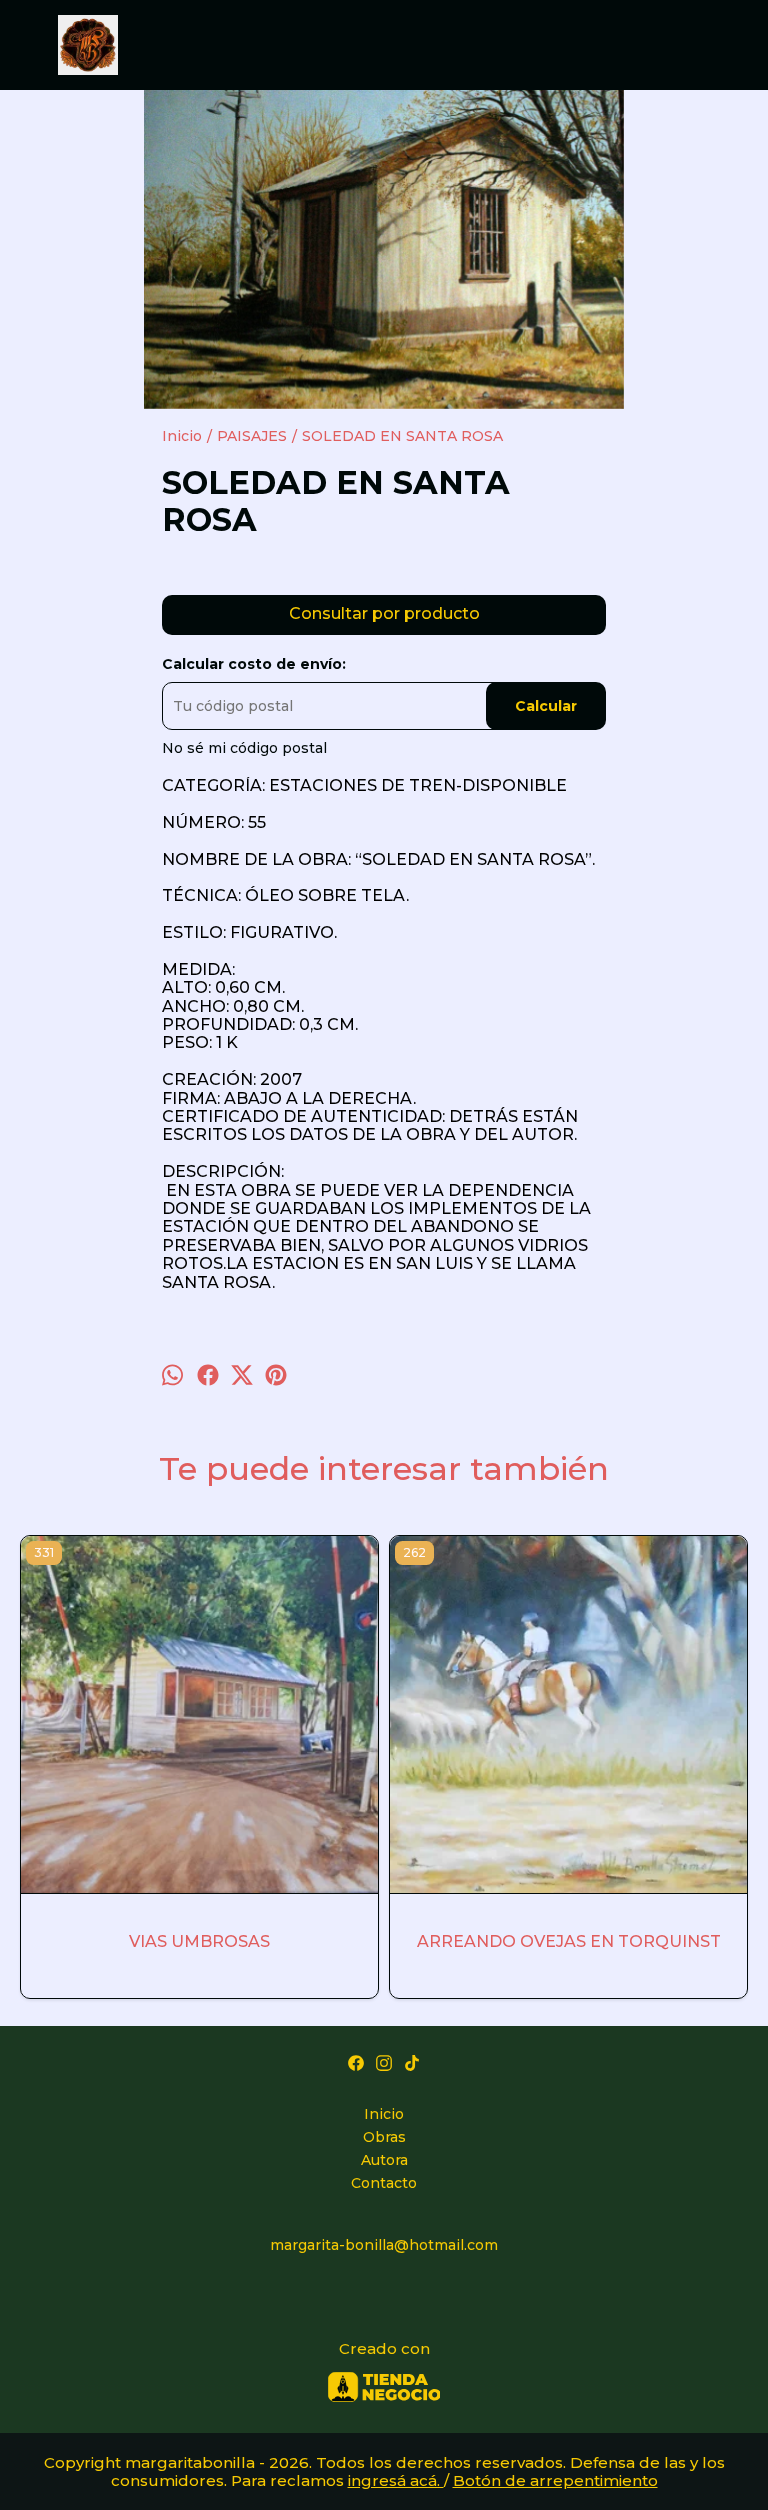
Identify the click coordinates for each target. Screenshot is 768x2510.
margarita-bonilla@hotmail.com (384, 2245)
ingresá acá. (396, 2480)
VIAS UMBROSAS (199, 1941)
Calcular (546, 706)
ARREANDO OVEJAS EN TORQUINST (569, 1941)
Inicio (384, 2114)
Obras (384, 2137)
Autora (384, 2160)
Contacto (384, 2183)
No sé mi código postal (244, 748)
